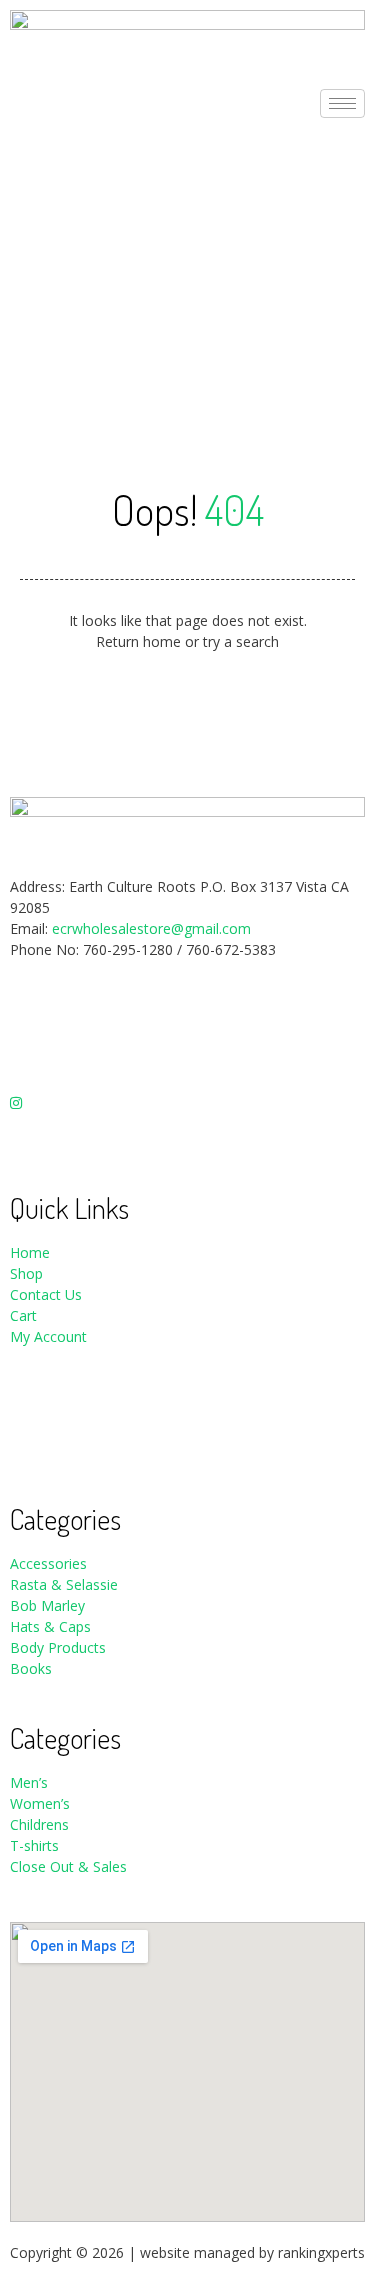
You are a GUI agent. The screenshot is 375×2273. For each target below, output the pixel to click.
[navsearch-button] (15, 223)
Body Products (58, 1647)
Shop (26, 1273)
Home (30, 1252)
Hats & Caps (50, 1626)
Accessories (48, 1563)
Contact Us (46, 1294)
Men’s (29, 1782)
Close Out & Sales (68, 1866)
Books (31, 1668)
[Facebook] (187, 1016)
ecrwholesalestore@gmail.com (151, 928)
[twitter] (187, 1059)
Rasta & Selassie (64, 1584)
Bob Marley (47, 1605)
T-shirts (34, 1845)
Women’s (42, 1803)
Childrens (39, 1824)
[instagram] (187, 1100)
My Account (48, 1336)
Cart (23, 1315)
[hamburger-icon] (342, 103)
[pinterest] (187, 1142)
